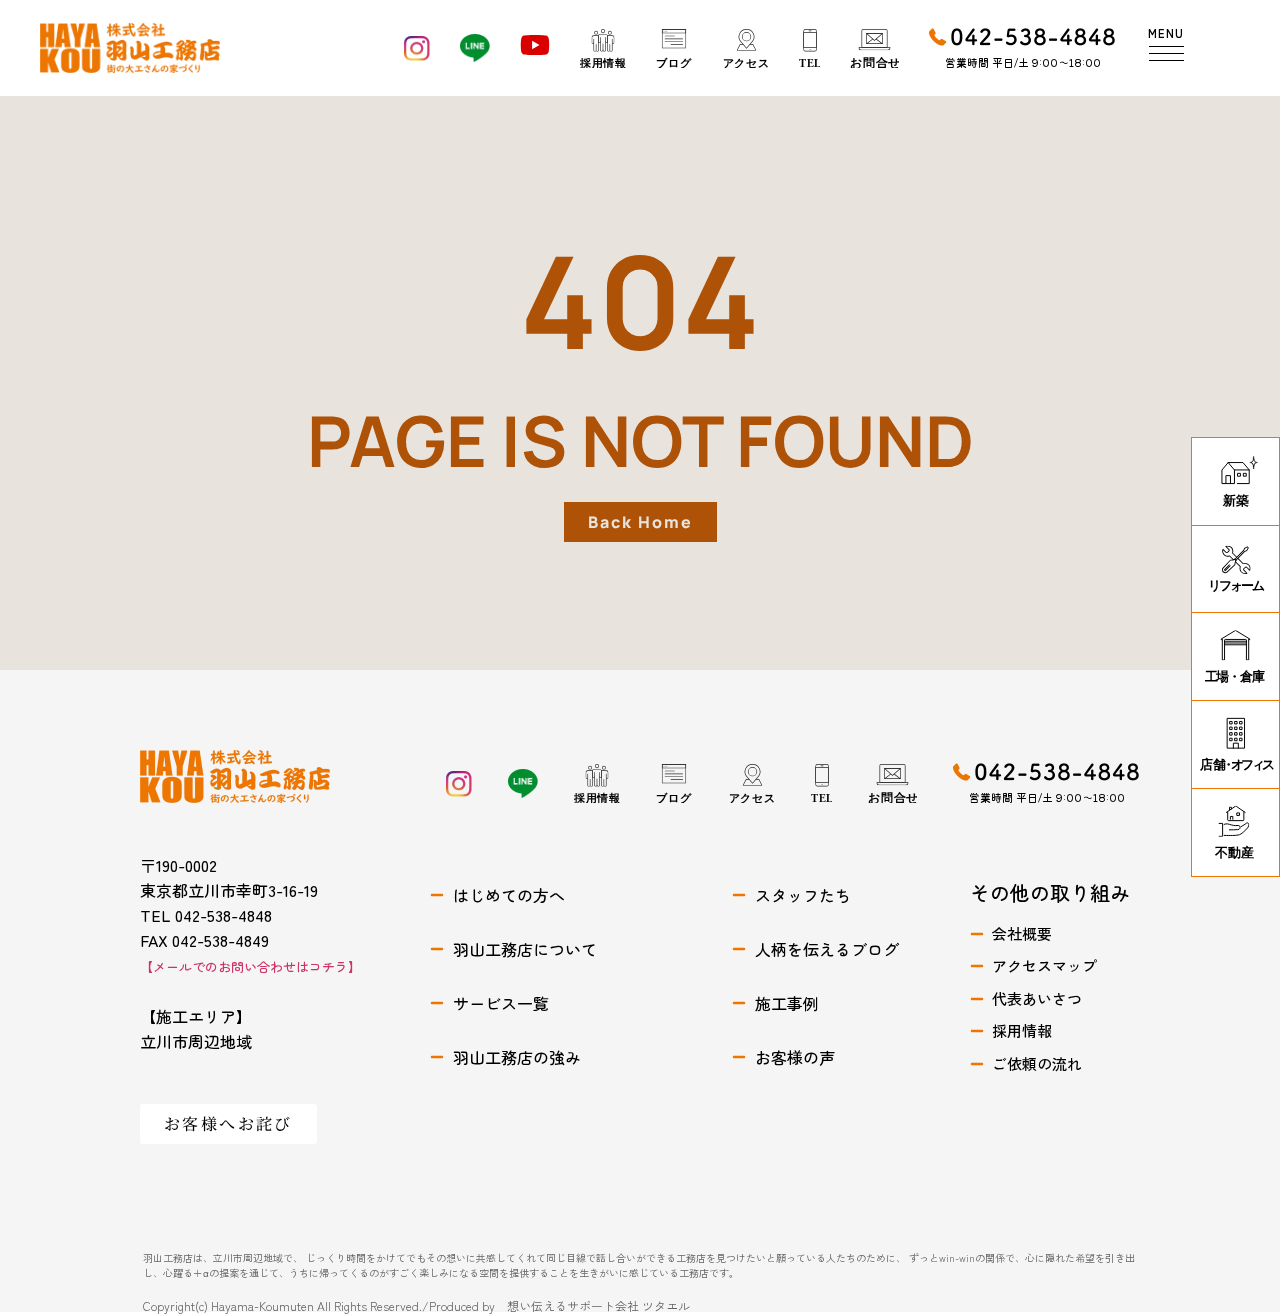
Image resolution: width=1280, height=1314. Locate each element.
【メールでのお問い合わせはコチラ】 (250, 966)
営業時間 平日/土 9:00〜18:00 (1023, 62)
